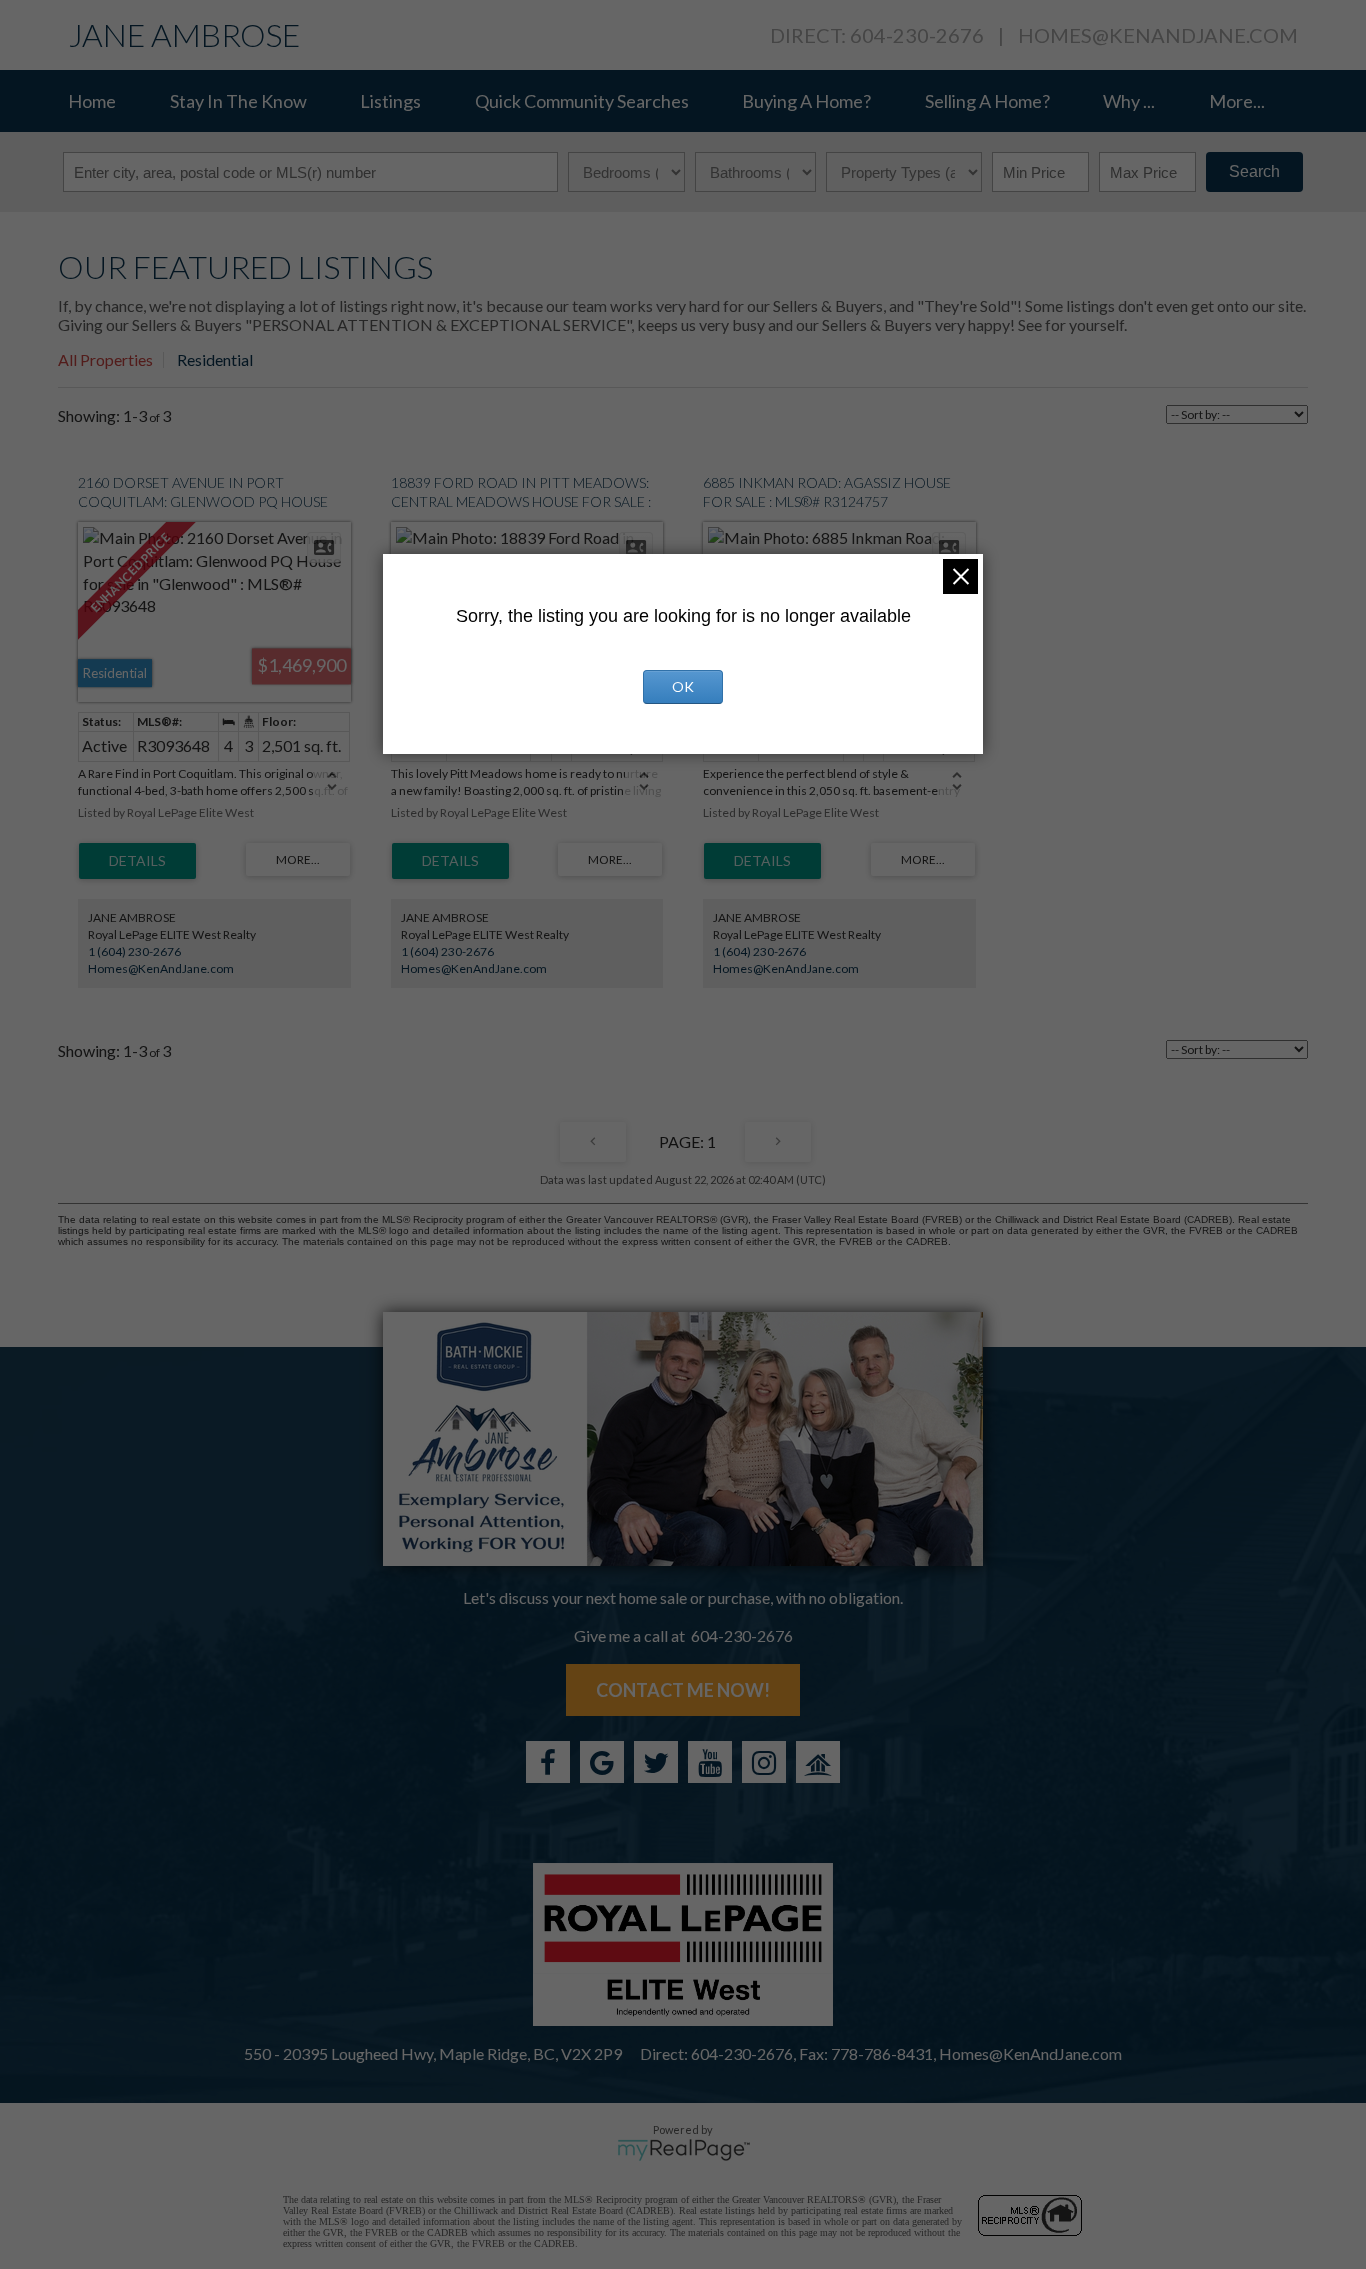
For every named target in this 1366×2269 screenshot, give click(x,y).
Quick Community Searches (582, 101)
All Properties (105, 359)
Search (1254, 171)
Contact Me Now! (683, 1690)
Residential (215, 359)
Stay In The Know (238, 101)
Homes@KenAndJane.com (1158, 35)
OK (683, 686)
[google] (602, 1762)
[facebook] (548, 1762)
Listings (390, 101)
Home (92, 101)
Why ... (1129, 101)
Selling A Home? (987, 101)
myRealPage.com (683, 2150)
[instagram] (764, 1762)
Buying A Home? (806, 101)
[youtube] (710, 1762)
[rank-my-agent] (818, 1762)
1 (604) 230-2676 (134, 951)
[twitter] (656, 1762)
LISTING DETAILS (137, 861)
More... (1237, 101)
